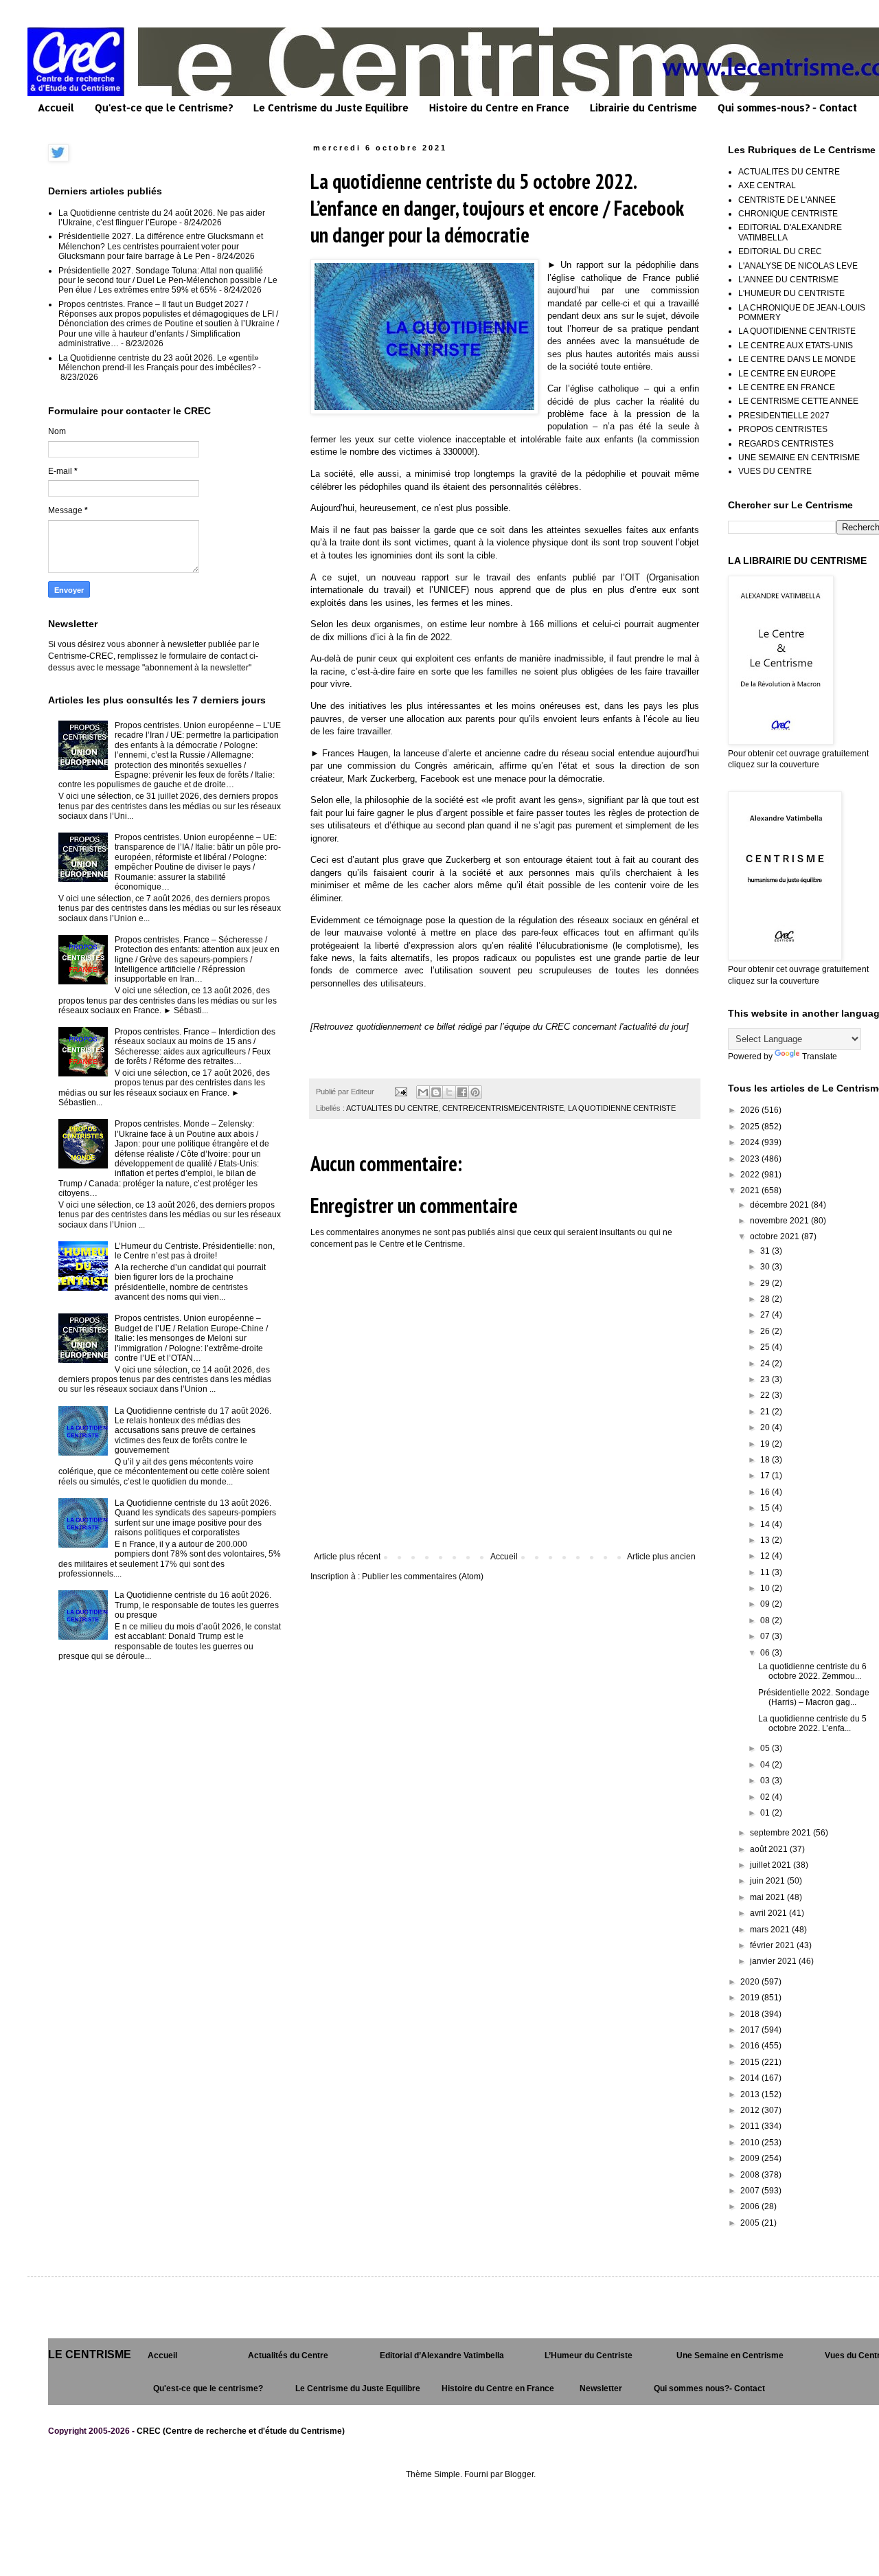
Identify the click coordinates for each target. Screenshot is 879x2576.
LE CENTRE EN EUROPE (787, 374)
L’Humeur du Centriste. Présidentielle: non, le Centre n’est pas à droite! (195, 1251)
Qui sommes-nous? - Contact (787, 108)
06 (766, 1653)
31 (766, 1251)
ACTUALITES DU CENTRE (392, 1108)
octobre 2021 (776, 1236)
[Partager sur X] (449, 1092)
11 (766, 1572)
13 (766, 1540)
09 (766, 1604)
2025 (751, 1127)
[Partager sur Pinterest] (475, 1092)
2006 (751, 2206)
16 (766, 1492)
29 (766, 1283)
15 (766, 1508)
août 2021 (770, 1849)
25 (766, 1347)
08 (766, 1620)
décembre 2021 (780, 1205)
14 (766, 1524)
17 (766, 1476)
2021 (751, 1190)
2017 (751, 2030)
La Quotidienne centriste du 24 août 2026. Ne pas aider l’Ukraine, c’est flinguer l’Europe (162, 218)
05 (766, 1748)
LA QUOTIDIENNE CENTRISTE (622, 1108)
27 (766, 1315)
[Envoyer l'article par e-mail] (400, 1092)
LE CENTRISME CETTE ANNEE (798, 401)
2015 (751, 2062)
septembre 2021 (781, 1833)
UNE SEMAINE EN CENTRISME (799, 457)
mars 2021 (771, 1930)
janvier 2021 (774, 1961)
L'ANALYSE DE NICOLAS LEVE (798, 266)
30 (766, 1267)
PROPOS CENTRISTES (783, 429)
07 (766, 1636)
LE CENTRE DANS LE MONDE (797, 359)
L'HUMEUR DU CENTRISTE (791, 293)
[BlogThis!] (436, 1092)
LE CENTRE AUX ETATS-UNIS (796, 346)
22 (766, 1395)
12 (766, 1556)
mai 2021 (768, 1897)
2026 (751, 1110)
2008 (751, 2175)
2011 (751, 2126)
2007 (751, 2191)
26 (766, 1331)
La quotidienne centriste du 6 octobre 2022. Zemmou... (812, 1671)
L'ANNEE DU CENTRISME (788, 280)
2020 (751, 1982)
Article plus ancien (661, 1557)
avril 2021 (769, 1913)
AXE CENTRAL (767, 185)
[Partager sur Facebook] (462, 1092)
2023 (751, 1159)
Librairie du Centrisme (643, 108)
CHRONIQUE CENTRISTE (788, 214)
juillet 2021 (772, 1865)
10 (766, 1588)
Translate (820, 1057)
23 (766, 1379)
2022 (751, 1175)
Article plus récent (347, 1557)
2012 (751, 2110)
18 (766, 1460)
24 (766, 1364)
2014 (751, 2078)
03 (766, 1781)
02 (766, 1797)
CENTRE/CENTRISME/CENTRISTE (503, 1108)
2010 (751, 2143)
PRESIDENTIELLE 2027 (784, 416)
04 (766, 1765)
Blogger (519, 2474)
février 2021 (773, 1945)
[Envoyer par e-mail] (423, 1092)
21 (766, 1412)
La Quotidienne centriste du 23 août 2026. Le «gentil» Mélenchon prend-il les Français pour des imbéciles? (159, 363)
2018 (751, 2014)
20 (766, 1427)
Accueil (56, 108)
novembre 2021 (780, 1221)
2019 (751, 1998)
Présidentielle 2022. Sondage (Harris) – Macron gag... (814, 1697)
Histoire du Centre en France (499, 108)
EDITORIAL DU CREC (780, 251)
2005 (751, 2223)
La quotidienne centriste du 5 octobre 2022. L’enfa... (812, 1724)
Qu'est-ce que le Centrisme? (164, 108)
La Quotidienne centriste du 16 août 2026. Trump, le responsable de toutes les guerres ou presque (197, 1605)
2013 (751, 2094)
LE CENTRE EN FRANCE (787, 387)
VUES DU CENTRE (775, 471)
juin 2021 (768, 1881)
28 (766, 1299)
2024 (751, 1142)
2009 (751, 2158)
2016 (751, 2046)
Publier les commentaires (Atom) (423, 1577)
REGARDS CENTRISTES (786, 444)
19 (766, 1444)
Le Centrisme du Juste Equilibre (331, 108)
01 (766, 1813)
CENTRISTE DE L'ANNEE (787, 200)
